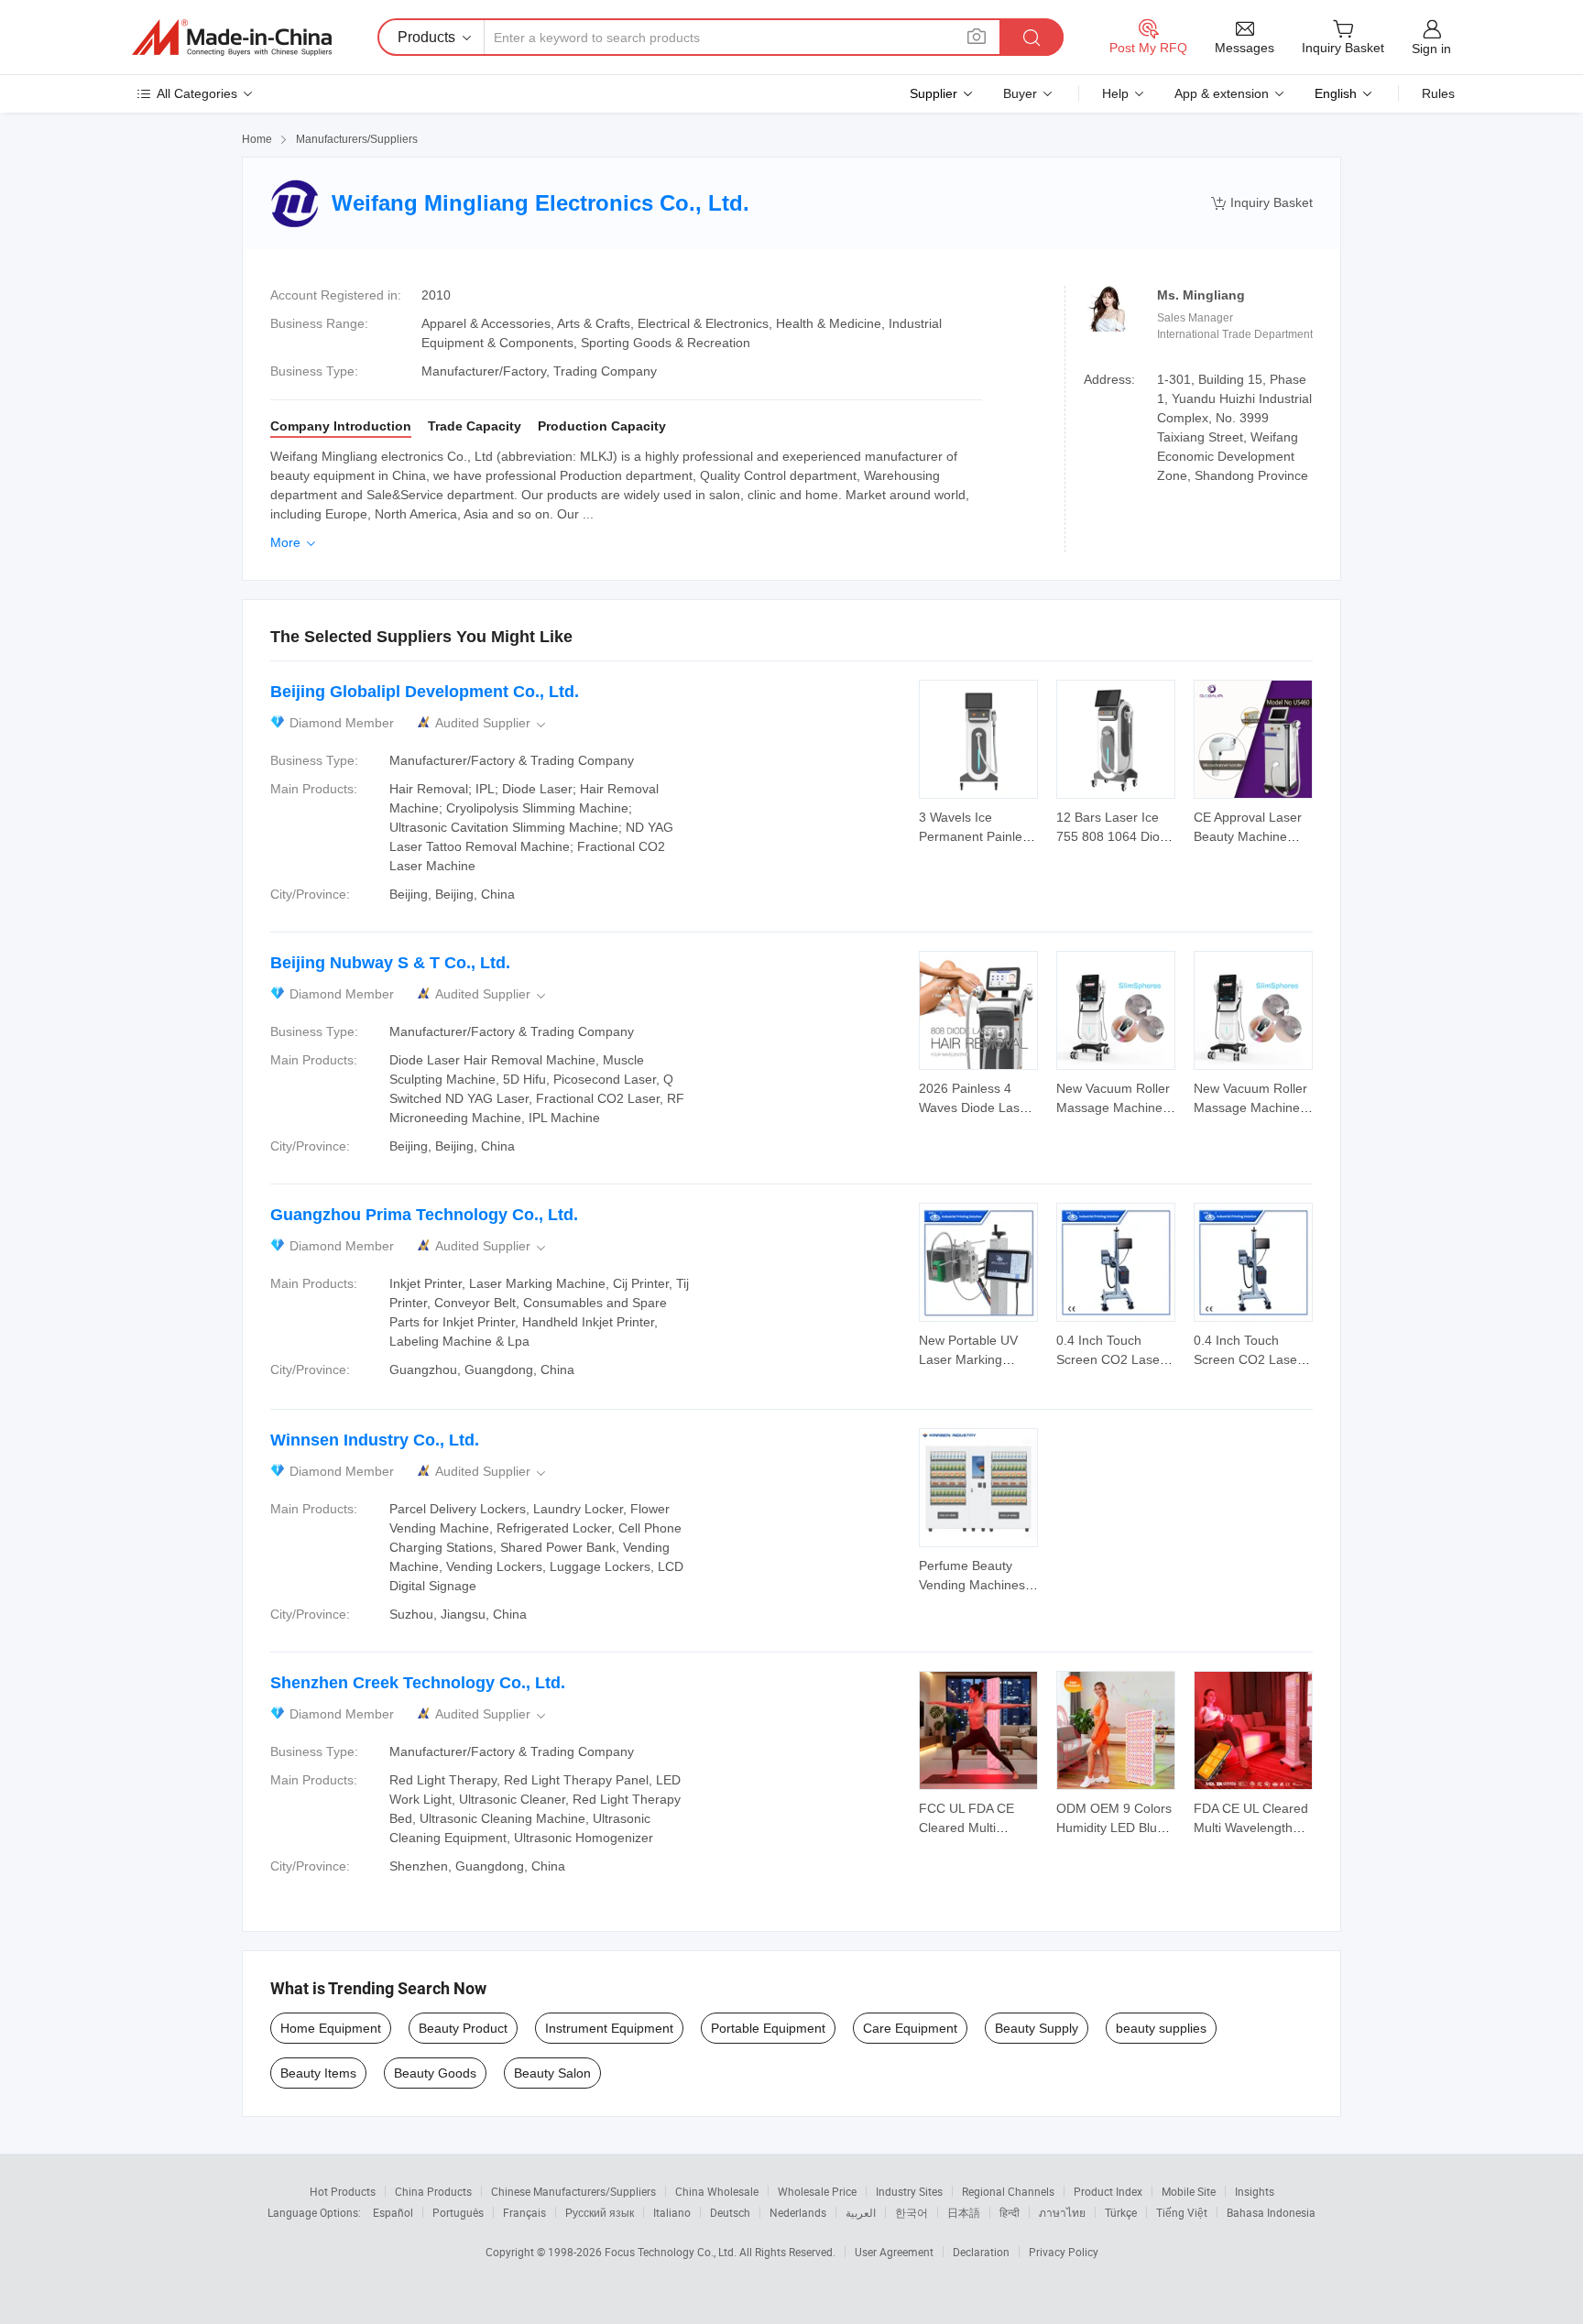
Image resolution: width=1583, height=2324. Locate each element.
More (295, 542)
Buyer (1020, 93)
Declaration (981, 2252)
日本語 (964, 2212)
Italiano (672, 2212)
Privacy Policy (1064, 2252)
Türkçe (1121, 2212)
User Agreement (894, 2252)
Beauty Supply (1037, 2028)
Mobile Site (1189, 2191)
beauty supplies (1161, 2028)
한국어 (912, 2212)
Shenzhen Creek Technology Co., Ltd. (418, 1683)
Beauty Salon (552, 2073)
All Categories (197, 93)
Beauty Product (463, 2028)
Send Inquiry (979, 825)
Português (458, 2212)
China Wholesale (717, 2191)
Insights (1255, 2191)
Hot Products (343, 2191)
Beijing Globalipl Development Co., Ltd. (425, 692)
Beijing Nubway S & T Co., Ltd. (390, 963)
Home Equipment (331, 2028)
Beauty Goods (435, 2073)
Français (524, 2212)
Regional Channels (1008, 2191)
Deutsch (730, 2212)
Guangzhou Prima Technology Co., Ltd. (424, 1215)
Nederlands (798, 2212)
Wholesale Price (817, 2191)
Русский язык (600, 2212)
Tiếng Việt (1182, 2212)
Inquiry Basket (1262, 203)
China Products (433, 2191)
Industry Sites (909, 2191)
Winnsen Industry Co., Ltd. (375, 1440)
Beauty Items (318, 2073)
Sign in (1431, 49)
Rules (1438, 93)
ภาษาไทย (1062, 2212)
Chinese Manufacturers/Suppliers (573, 2191)
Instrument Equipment (609, 2028)
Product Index (1108, 2191)
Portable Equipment (768, 2028)
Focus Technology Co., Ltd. (672, 2252)
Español (393, 2212)
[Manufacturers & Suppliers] (232, 38)
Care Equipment (910, 2028)
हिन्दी (1010, 2212)
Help (1115, 93)
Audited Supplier (492, 723)
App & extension (1222, 93)
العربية (861, 2212)
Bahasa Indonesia (1271, 2212)
